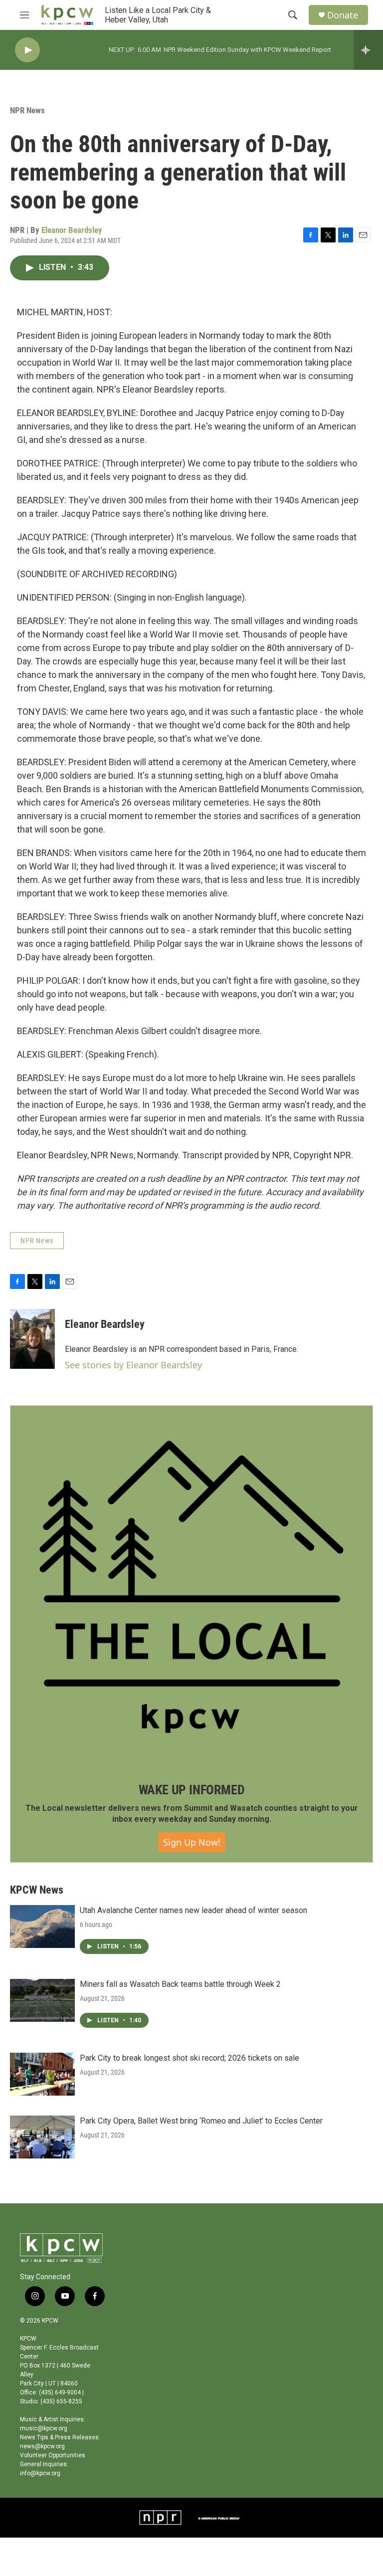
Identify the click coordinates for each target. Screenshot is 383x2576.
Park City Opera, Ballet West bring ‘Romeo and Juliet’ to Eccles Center (201, 2121)
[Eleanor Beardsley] (32, 1339)
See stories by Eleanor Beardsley (133, 1365)
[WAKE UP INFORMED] (191, 1587)
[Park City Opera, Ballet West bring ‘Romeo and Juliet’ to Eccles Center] (42, 2137)
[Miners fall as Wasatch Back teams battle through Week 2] (42, 2000)
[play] (27, 50)
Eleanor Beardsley (72, 230)
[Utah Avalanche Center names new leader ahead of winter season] (42, 1927)
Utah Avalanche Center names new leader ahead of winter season (193, 1910)
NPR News (27, 110)
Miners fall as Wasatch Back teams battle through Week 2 (180, 1984)
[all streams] (368, 50)
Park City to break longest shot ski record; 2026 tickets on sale (190, 2058)
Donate (343, 15)
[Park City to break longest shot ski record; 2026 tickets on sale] (42, 2074)
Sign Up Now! (192, 1842)
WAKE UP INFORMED (192, 1790)
